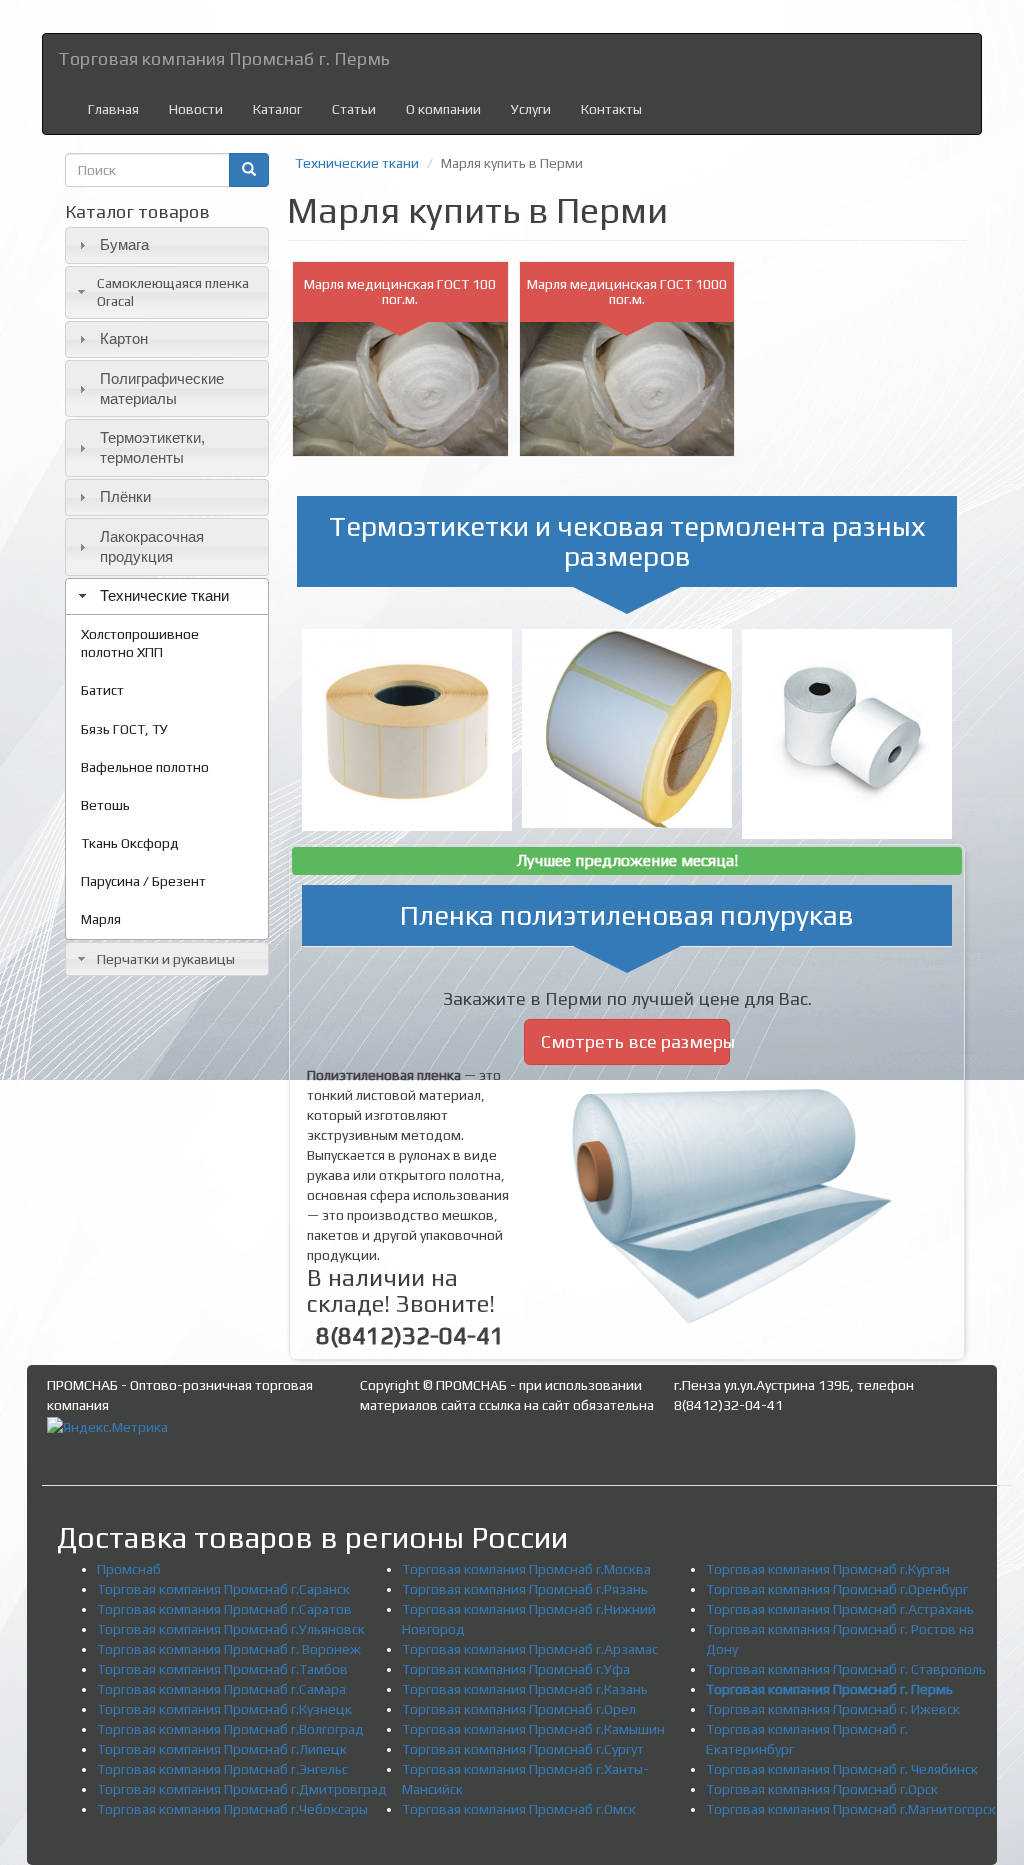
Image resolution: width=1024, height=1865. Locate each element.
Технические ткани (164, 595)
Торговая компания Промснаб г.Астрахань (840, 1609)
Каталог (277, 109)
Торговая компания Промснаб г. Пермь (224, 58)
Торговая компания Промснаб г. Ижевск (833, 1709)
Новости (196, 109)
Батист (102, 690)
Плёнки (125, 496)
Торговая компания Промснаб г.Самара (221, 1689)
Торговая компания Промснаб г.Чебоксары (232, 1809)
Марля (101, 919)
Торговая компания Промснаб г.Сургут (523, 1749)
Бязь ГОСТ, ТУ (124, 729)
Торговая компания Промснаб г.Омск (519, 1809)
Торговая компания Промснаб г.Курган (828, 1569)
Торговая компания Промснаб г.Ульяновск (231, 1629)
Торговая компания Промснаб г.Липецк (222, 1749)
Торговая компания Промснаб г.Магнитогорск (851, 1809)
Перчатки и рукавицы (166, 959)
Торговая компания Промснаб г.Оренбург (837, 1589)
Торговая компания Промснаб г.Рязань (525, 1589)
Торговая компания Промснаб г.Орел (519, 1709)
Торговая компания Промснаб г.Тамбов (222, 1669)
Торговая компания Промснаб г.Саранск (223, 1589)
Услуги (531, 109)
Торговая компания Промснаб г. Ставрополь (846, 1669)
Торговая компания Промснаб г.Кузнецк (224, 1709)
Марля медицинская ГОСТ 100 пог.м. (400, 291)
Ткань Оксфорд (130, 843)
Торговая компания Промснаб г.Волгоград (230, 1729)
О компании (443, 109)
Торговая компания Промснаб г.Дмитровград (242, 1789)
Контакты (611, 109)
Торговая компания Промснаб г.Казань (525, 1689)
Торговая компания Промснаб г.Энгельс (222, 1769)
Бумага (124, 244)
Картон (124, 338)
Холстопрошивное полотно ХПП (140, 643)
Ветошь (105, 805)
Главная (113, 109)
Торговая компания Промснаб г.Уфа (516, 1669)
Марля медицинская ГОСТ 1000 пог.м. (627, 291)
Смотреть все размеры (636, 1041)
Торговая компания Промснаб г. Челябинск (842, 1769)
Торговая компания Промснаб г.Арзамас (530, 1649)
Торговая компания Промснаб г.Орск (822, 1789)
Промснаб (129, 1569)
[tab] (167, 245)
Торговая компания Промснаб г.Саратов (224, 1609)
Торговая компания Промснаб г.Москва (526, 1569)
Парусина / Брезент (143, 881)
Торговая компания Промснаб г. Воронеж (229, 1649)
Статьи (354, 109)
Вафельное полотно (145, 767)
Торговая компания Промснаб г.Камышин (533, 1729)
